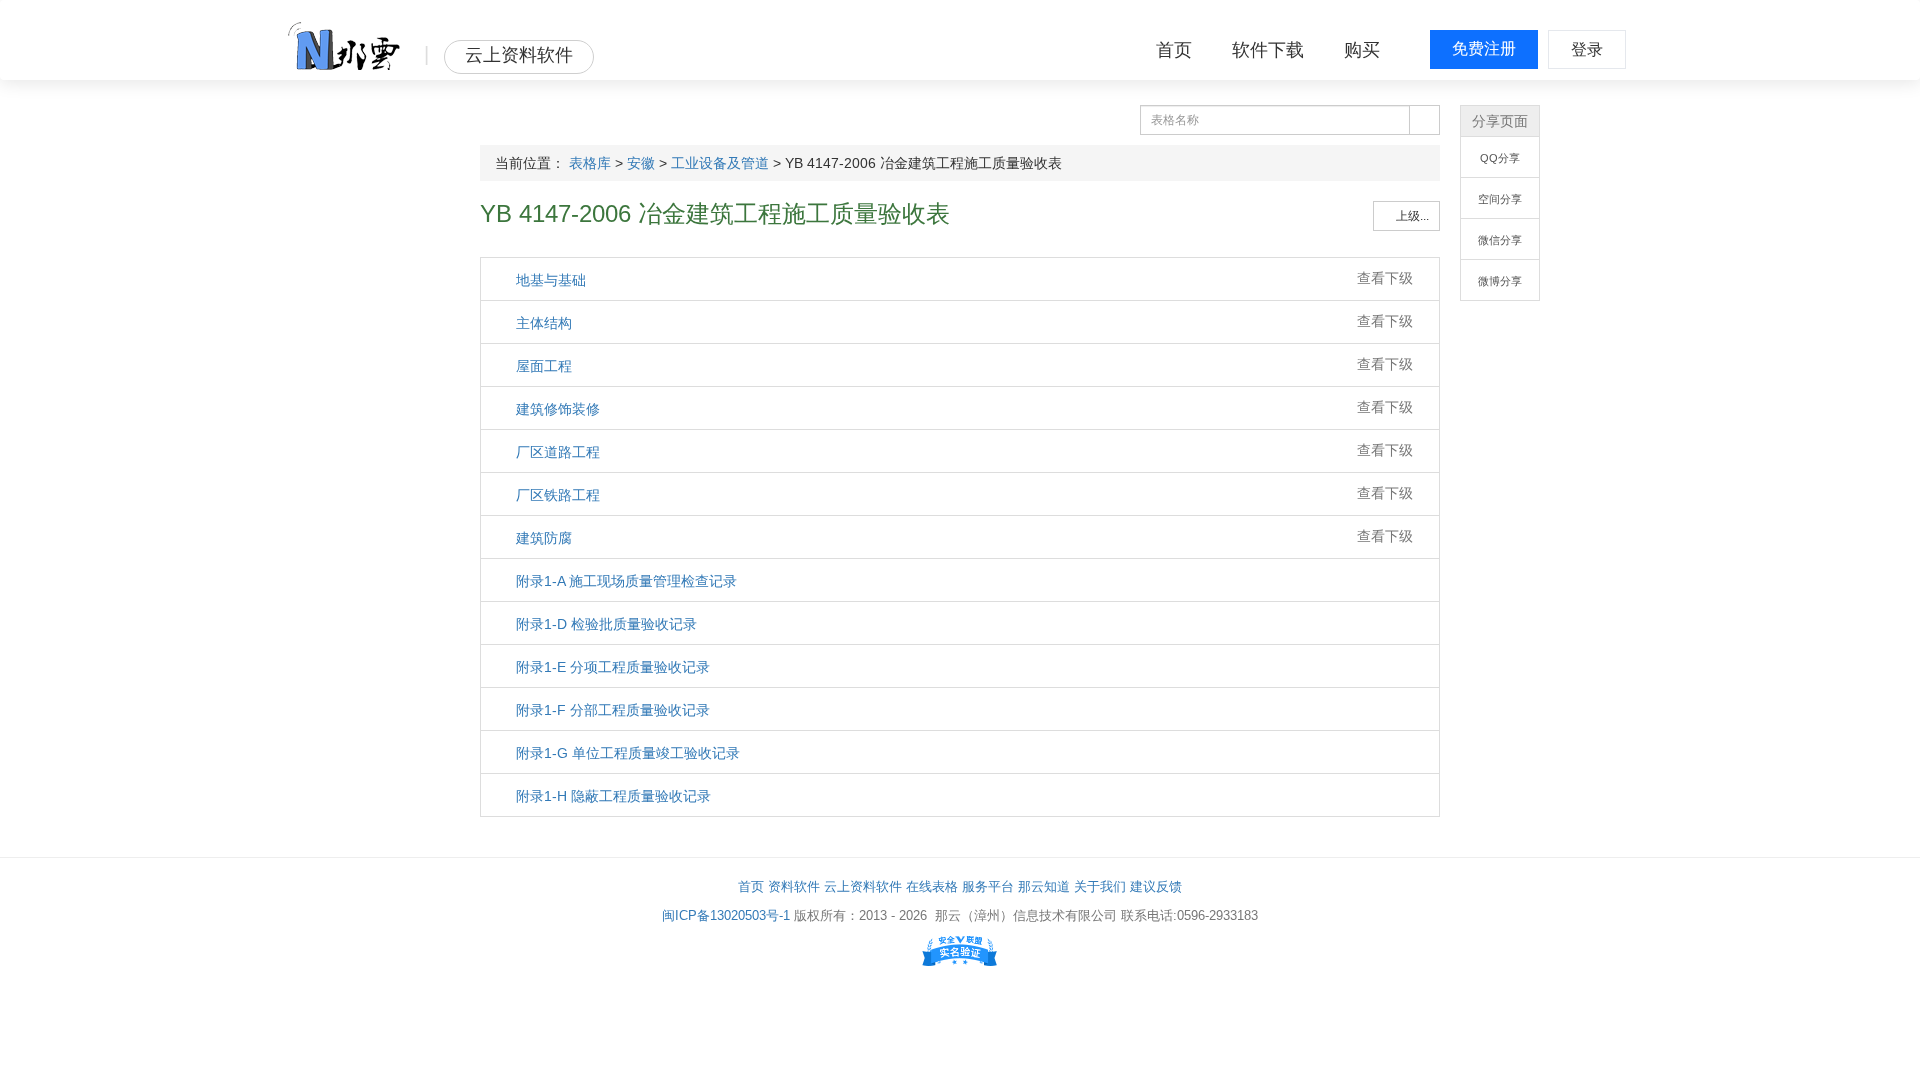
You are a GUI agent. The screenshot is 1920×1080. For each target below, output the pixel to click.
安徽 (641, 163)
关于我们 (1100, 886)
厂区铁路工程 (556, 495)
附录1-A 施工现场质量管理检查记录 (624, 581)
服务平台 (988, 886)
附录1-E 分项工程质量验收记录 (611, 667)
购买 (1362, 50)
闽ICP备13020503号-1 (726, 915)
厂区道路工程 (556, 452)
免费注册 (1484, 48)
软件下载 (1268, 50)
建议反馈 (1156, 886)
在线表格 (932, 886)
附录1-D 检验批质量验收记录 (604, 624)
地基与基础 (549, 280)
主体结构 (542, 323)
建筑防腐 (542, 538)
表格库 (590, 163)
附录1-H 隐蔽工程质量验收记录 (611, 796)
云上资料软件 (863, 886)
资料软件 (794, 886)
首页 (1174, 50)
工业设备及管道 (720, 163)
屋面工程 (542, 366)
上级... (1411, 216)
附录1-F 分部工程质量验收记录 (611, 710)
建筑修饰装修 (556, 409)
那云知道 (1044, 886)
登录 (1587, 49)
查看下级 (1385, 278)
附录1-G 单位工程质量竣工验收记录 (626, 753)
